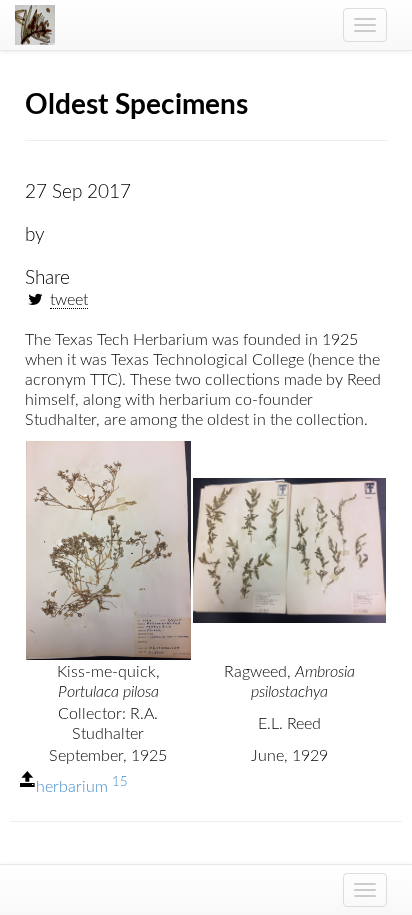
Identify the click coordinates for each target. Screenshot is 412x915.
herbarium (82, 787)
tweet (69, 300)
